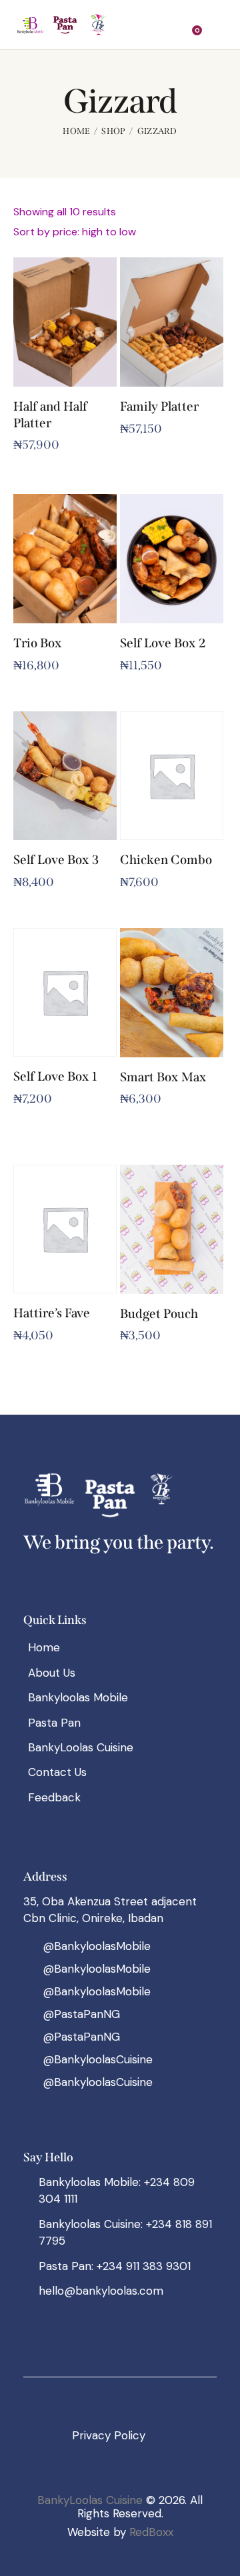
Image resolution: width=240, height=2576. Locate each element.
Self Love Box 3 (56, 860)
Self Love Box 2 (163, 643)
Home (76, 131)
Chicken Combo (166, 860)
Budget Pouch (159, 1314)
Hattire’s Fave (52, 1313)
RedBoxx (151, 2532)
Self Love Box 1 (55, 1076)
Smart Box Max (163, 1077)
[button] (170, 25)
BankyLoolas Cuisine (90, 2500)
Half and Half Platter (50, 415)
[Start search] (217, 27)
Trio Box (38, 643)
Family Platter (159, 406)
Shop (113, 131)
